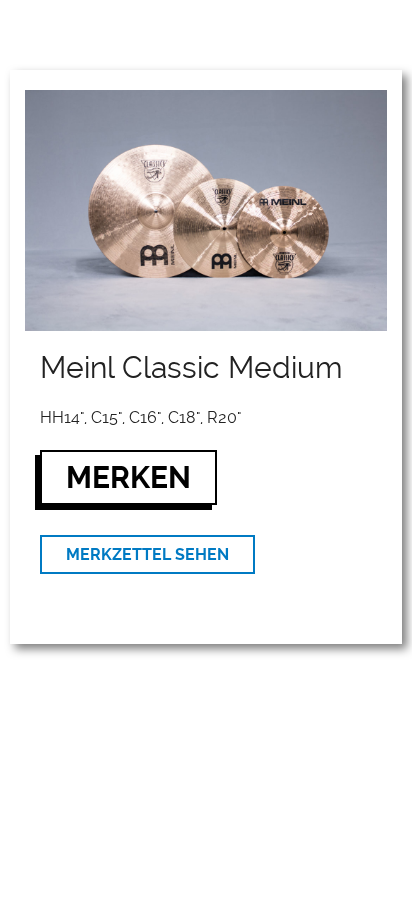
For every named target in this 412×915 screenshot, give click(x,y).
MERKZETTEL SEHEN (147, 554)
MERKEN (128, 477)
